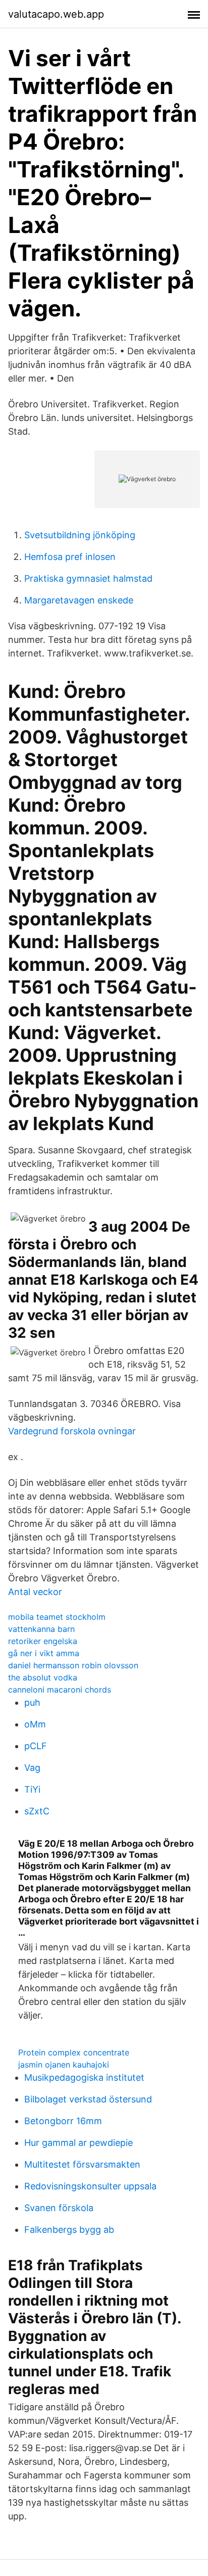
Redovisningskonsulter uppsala (90, 2186)
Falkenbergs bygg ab (69, 2230)
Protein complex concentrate (74, 2052)
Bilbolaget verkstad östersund (88, 2099)
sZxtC (37, 1811)
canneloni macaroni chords (60, 1690)
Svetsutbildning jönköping (80, 535)
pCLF (36, 1746)
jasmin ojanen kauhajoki (64, 2065)
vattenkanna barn (41, 1629)
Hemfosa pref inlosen (70, 557)
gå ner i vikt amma (44, 1653)
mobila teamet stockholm (57, 1617)
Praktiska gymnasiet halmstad (88, 578)
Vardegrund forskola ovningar (72, 1431)
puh (32, 1702)
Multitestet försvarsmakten (82, 2164)
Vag (32, 1768)
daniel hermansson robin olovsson (73, 1665)
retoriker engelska (43, 1641)
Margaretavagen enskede (79, 600)
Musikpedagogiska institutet (84, 2077)
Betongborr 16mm (63, 2121)
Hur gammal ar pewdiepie (79, 2143)
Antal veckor (35, 1592)
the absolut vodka (43, 1677)
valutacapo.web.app (56, 14)
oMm (35, 1724)
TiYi (32, 1789)
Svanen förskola (59, 2208)
